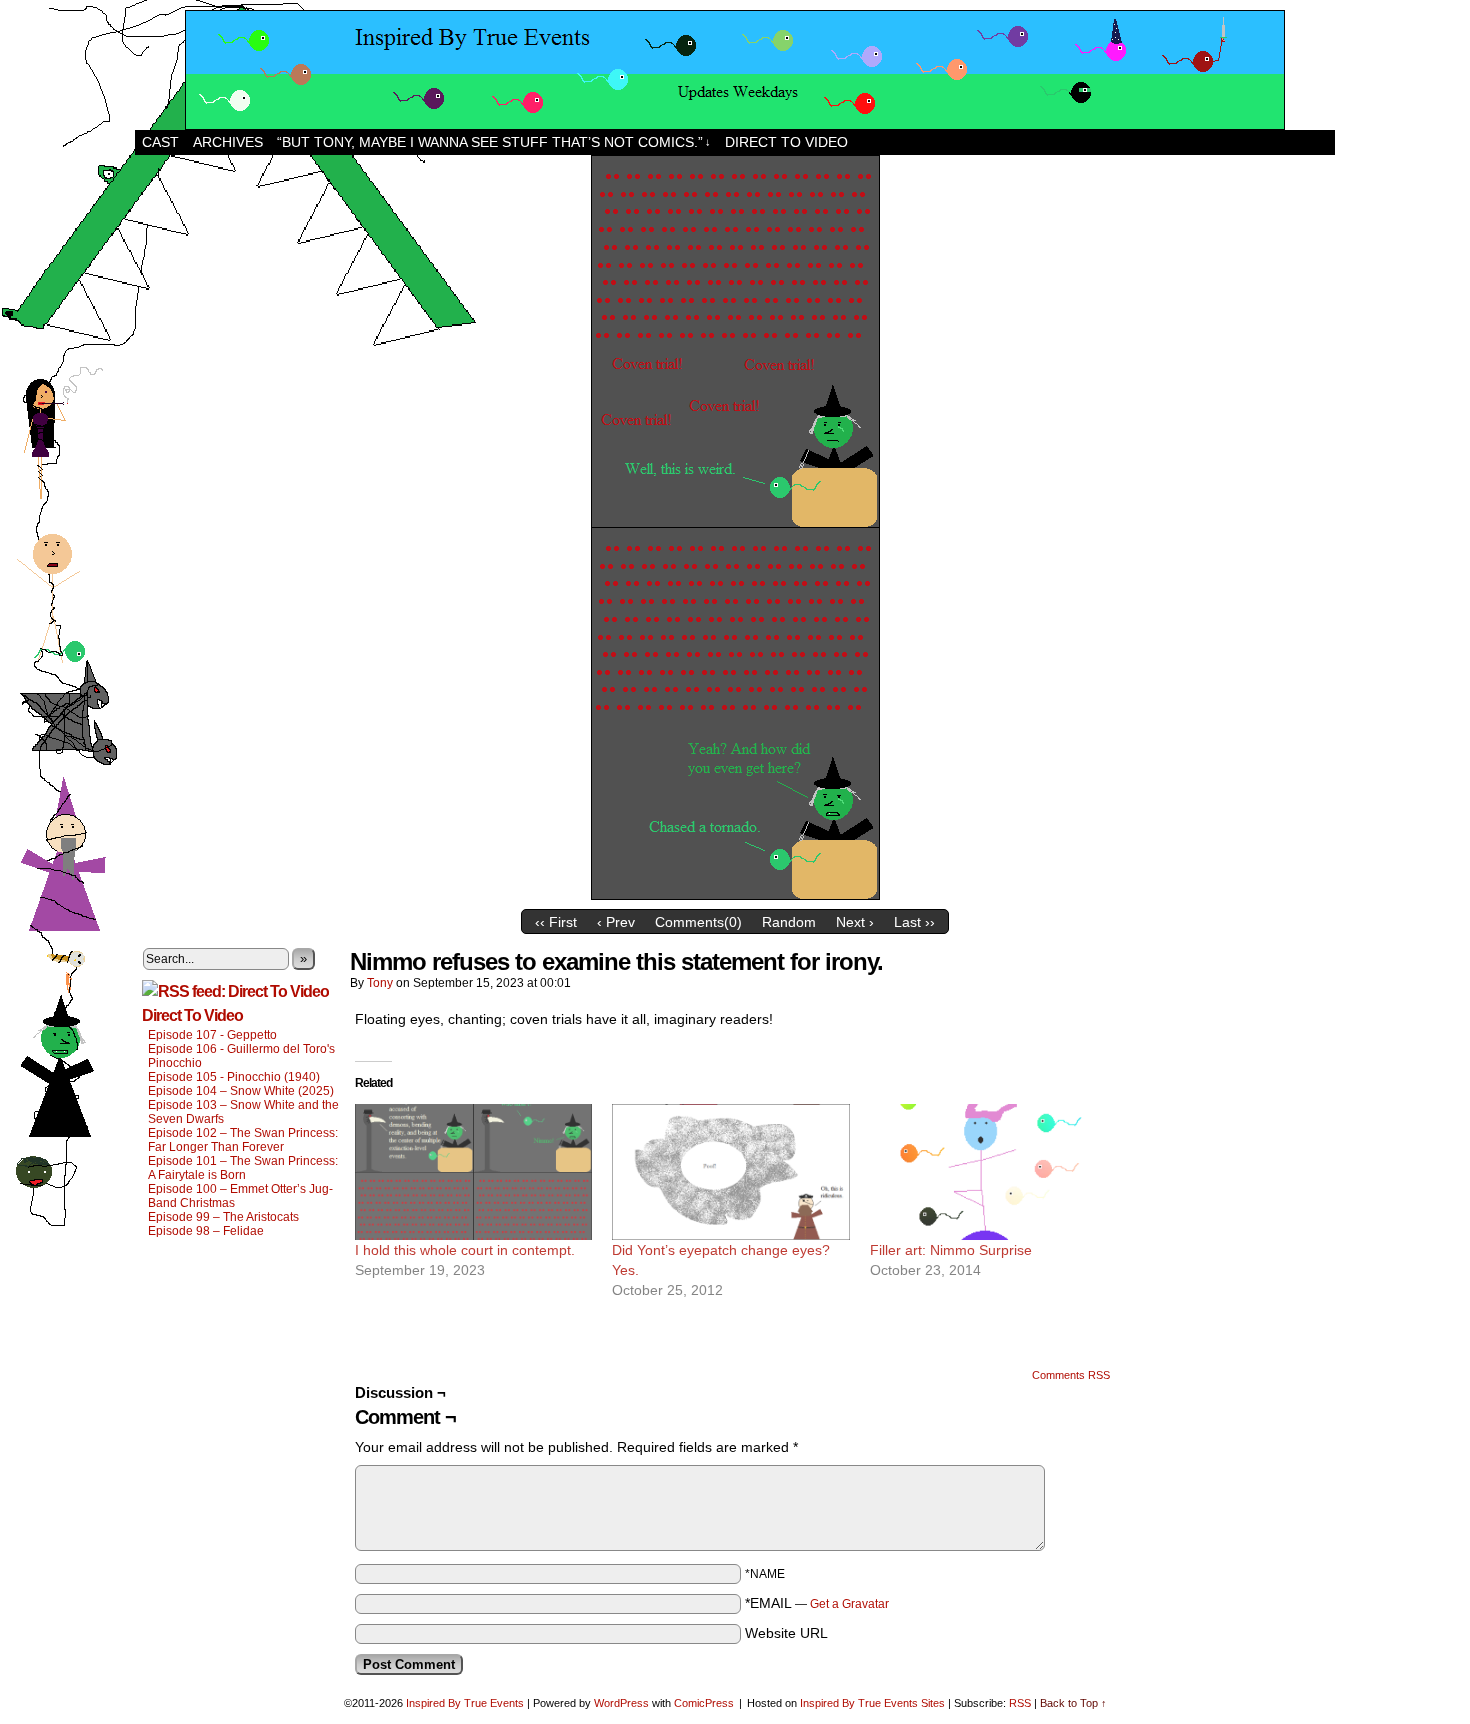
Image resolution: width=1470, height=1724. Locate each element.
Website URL (786, 1633)
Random (789, 922)
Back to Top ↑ (1073, 1703)
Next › (855, 922)
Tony (380, 983)
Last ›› (914, 922)
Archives (228, 142)
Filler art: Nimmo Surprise (951, 1250)
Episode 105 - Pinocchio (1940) (234, 1077)
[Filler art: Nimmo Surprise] (988, 1172)
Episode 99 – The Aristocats (223, 1217)
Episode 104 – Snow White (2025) (241, 1091)
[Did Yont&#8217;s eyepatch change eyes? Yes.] (730, 1172)
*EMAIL (817, 1603)
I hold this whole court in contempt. (465, 1250)
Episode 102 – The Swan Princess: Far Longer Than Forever (243, 1140)
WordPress (621, 1703)
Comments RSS (1071, 1375)
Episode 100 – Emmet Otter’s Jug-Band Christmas (240, 1196)
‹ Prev (616, 922)
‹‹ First (556, 922)
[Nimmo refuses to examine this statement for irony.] (735, 895)
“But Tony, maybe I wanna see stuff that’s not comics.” (494, 142)
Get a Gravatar (849, 1604)
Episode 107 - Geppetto (212, 1035)
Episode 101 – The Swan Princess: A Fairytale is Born (243, 1168)
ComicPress (704, 1703)
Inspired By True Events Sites (872, 1703)
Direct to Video (786, 142)
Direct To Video (192, 1015)
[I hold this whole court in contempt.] (473, 1172)
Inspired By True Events (465, 1703)
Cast (160, 142)
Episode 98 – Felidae (206, 1231)
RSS (1020, 1703)
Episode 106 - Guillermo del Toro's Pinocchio (241, 1056)
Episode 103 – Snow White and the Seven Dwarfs (243, 1112)
